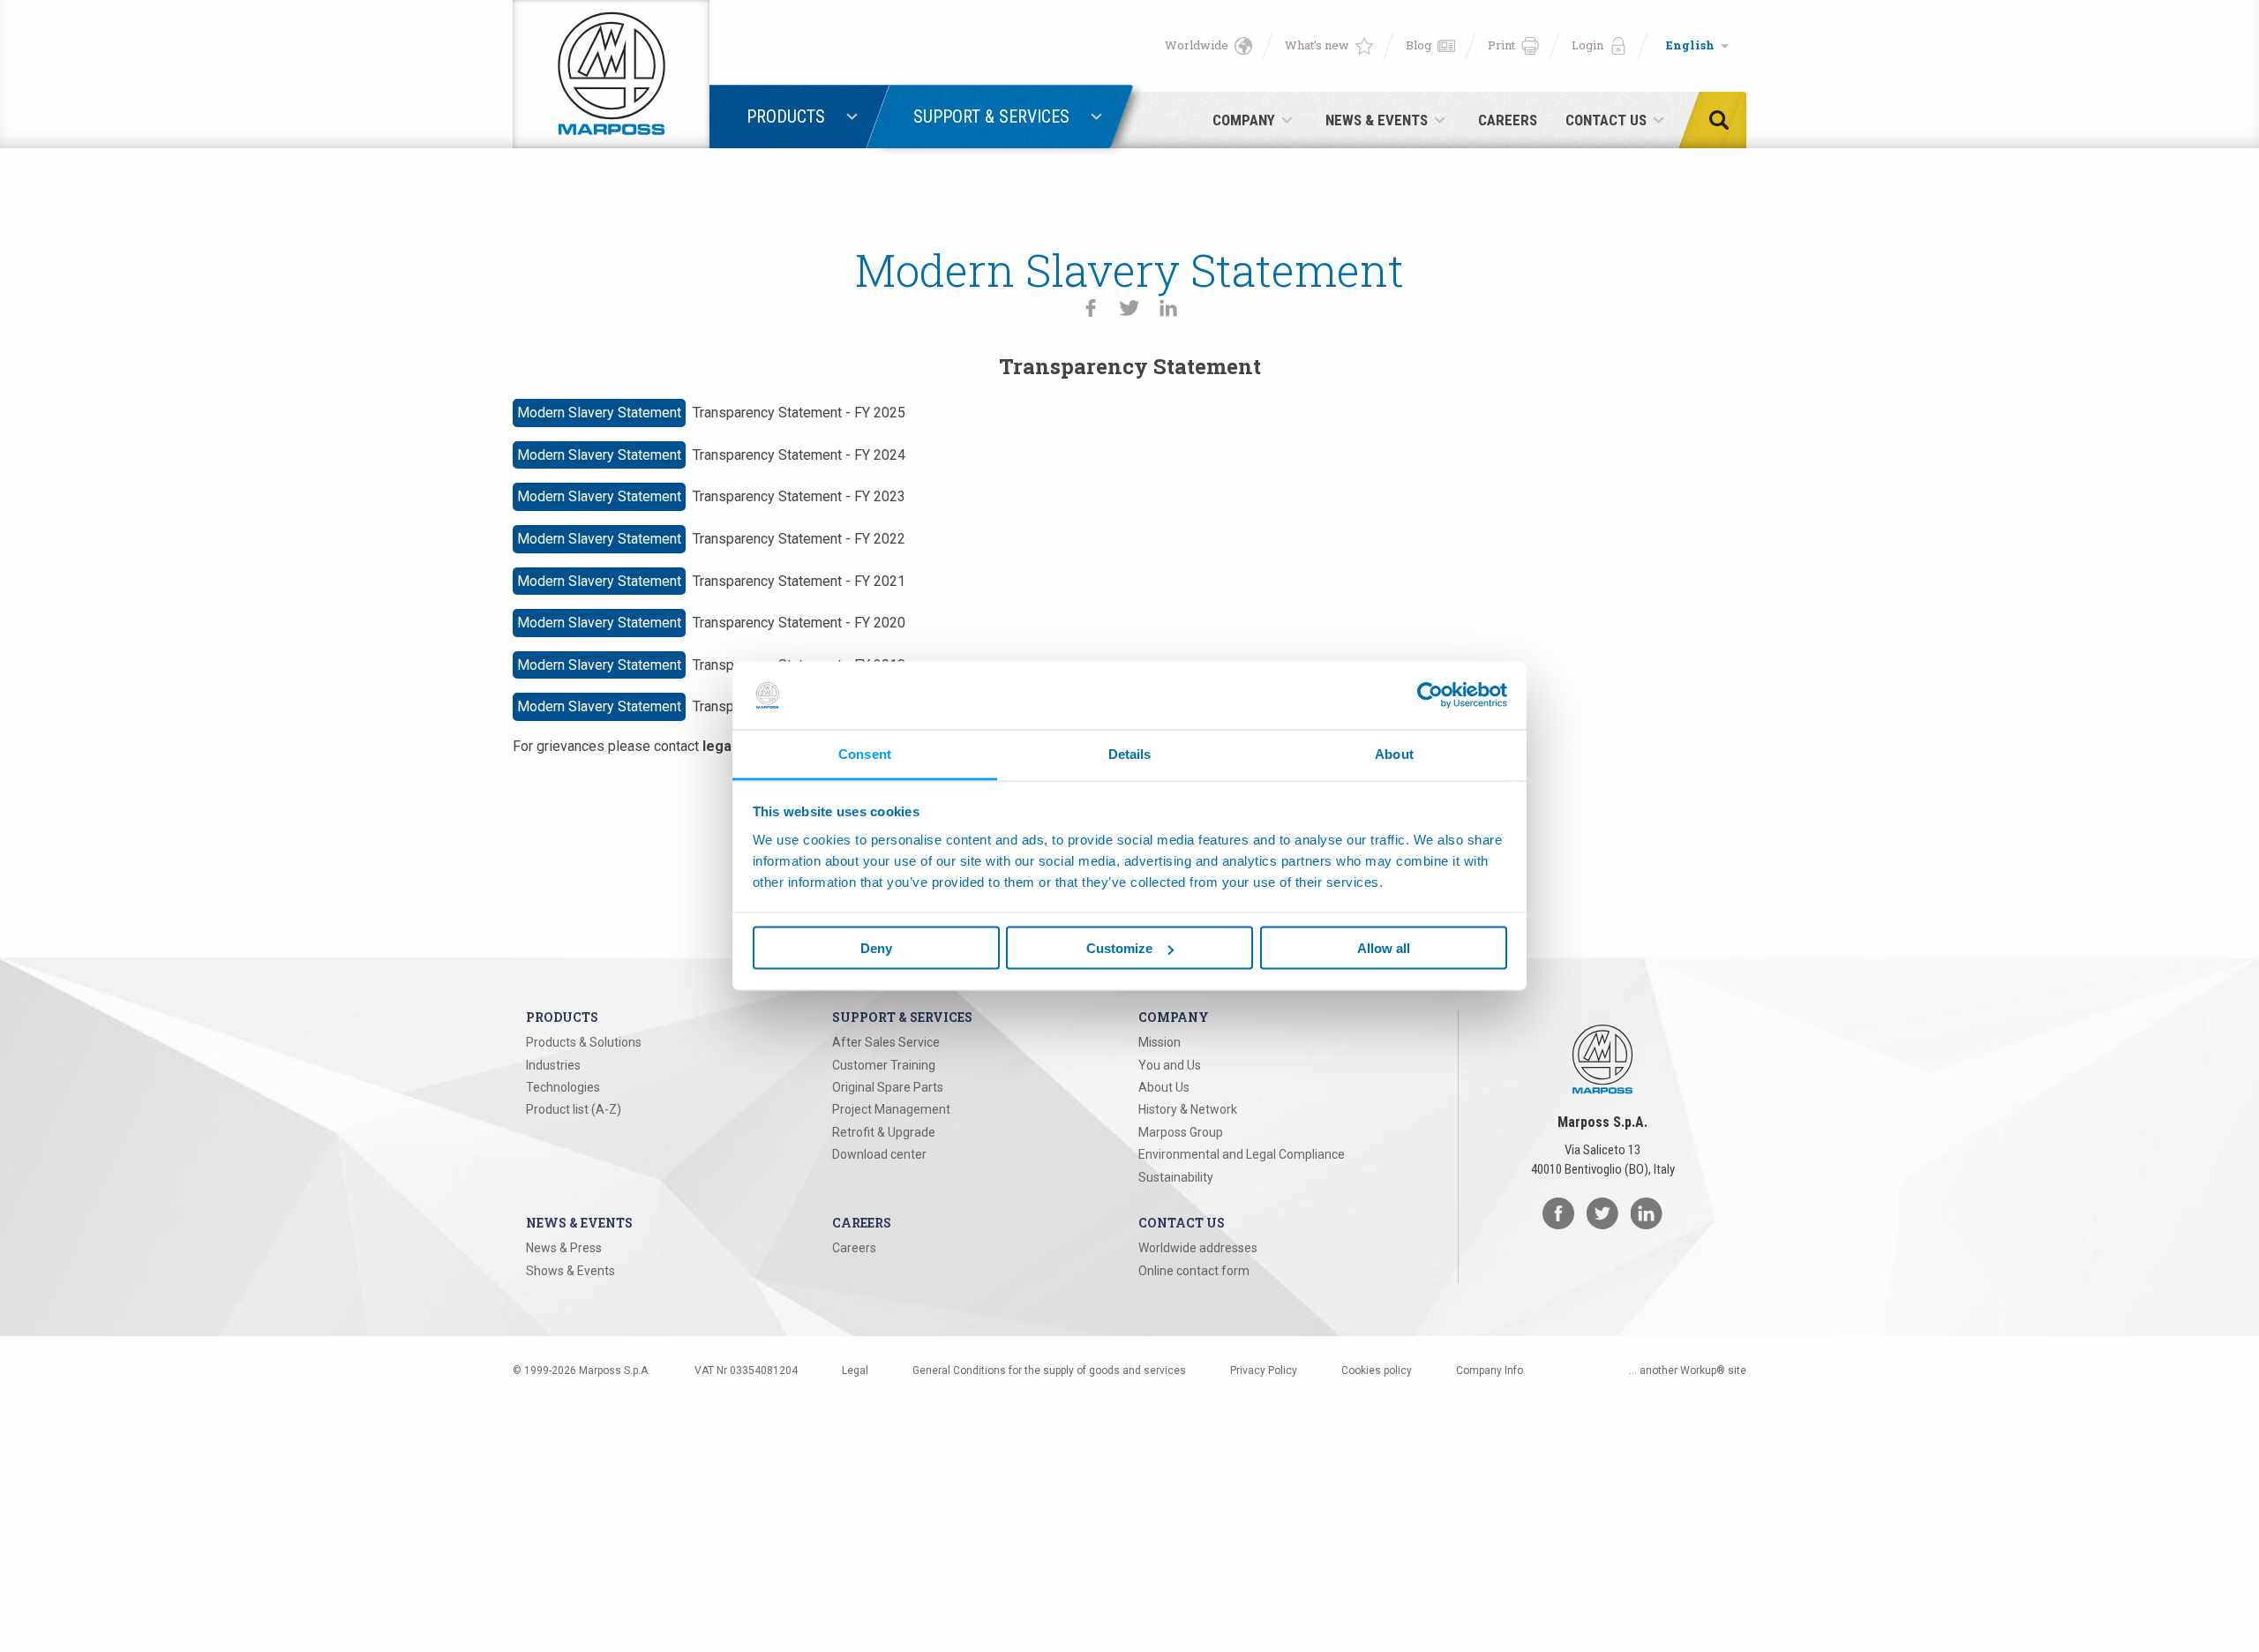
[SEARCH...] (1724, 120)
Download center (879, 1154)
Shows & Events (570, 1271)
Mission (1160, 1042)
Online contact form (1194, 1271)
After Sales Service (886, 1042)
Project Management (891, 1109)
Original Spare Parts (888, 1087)
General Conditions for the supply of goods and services (1049, 1370)
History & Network (1188, 1109)
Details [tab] (1130, 753)
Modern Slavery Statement (599, 413)
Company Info (1490, 1370)
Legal (855, 1370)
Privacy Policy (1264, 1370)
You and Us (1170, 1065)
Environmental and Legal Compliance (1242, 1154)
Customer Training (884, 1065)
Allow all (1384, 948)
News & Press (564, 1248)
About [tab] (1394, 753)
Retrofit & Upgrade (884, 1132)
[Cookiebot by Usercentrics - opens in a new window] (1430, 695)
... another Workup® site (1688, 1370)
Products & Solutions (584, 1042)
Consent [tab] (865, 753)
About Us (1164, 1087)
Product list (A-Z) (574, 1109)
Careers (854, 1248)
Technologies (563, 1087)
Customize (1119, 948)
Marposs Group (1181, 1132)
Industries (553, 1065)
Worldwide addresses (1198, 1248)
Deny (876, 948)
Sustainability (1176, 1177)
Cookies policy (1377, 1370)
